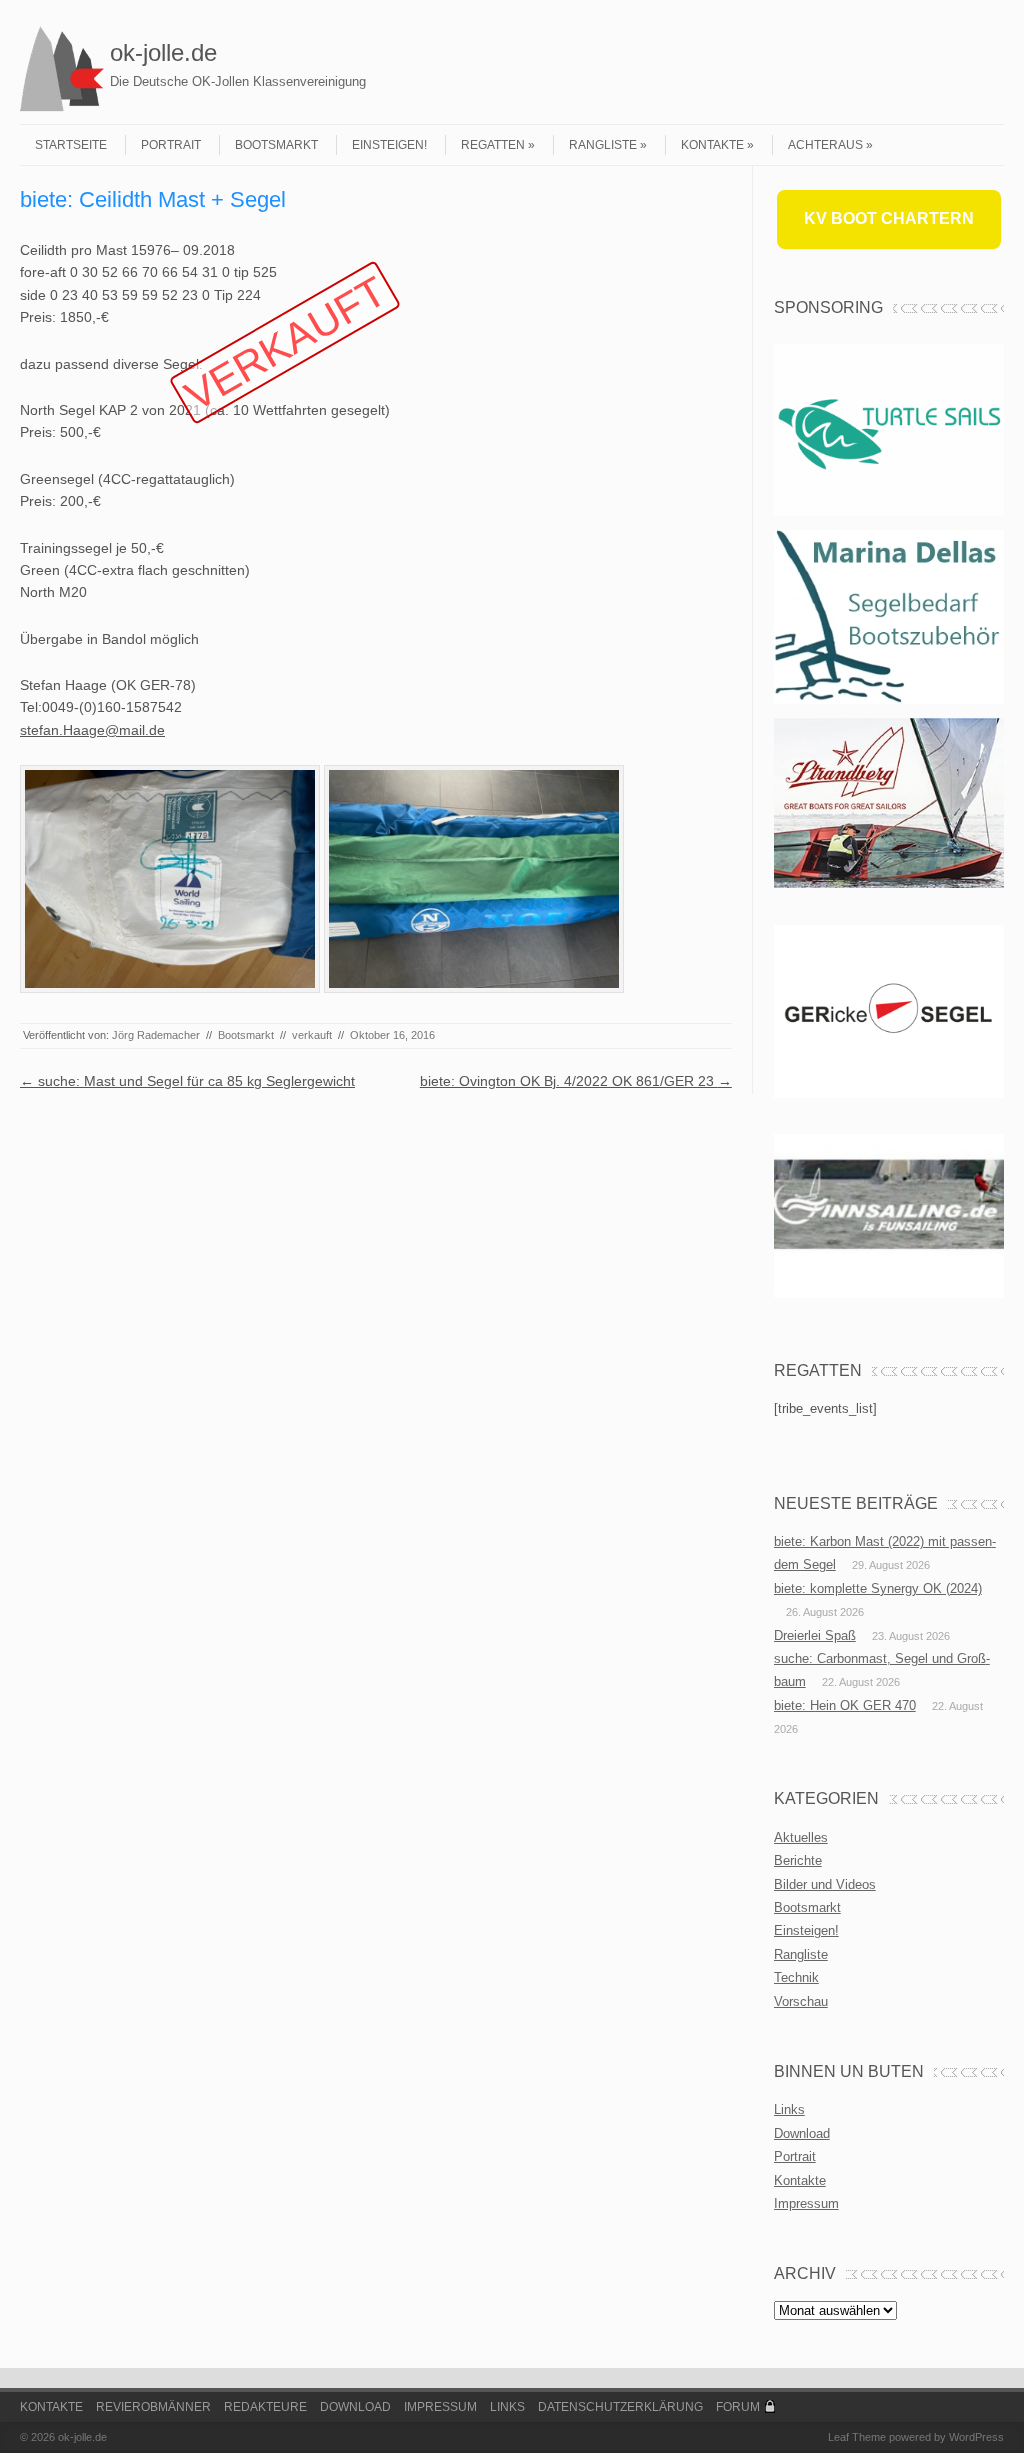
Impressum (806, 2203)
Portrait (171, 145)
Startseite (71, 145)
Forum (738, 2407)
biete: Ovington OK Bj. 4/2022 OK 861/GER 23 (576, 1081)
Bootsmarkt (276, 145)
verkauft (312, 1035)
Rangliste (603, 145)
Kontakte (712, 145)
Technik (796, 1977)
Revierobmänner (153, 2407)
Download (802, 2133)
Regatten (493, 145)
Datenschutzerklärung (620, 2407)
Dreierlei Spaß (815, 1635)
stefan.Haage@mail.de (92, 730)
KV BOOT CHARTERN (889, 218)
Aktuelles (801, 1837)
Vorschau (801, 2001)
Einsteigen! (389, 145)
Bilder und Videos (825, 1884)
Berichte (798, 1860)
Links (789, 2109)
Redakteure (265, 2407)
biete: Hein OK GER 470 (845, 1705)
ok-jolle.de (163, 52)
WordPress (976, 2437)
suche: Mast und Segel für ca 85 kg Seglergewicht (187, 1081)
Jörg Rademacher (156, 1035)
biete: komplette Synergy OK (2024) (878, 1588)
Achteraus (825, 145)
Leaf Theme (857, 2437)
